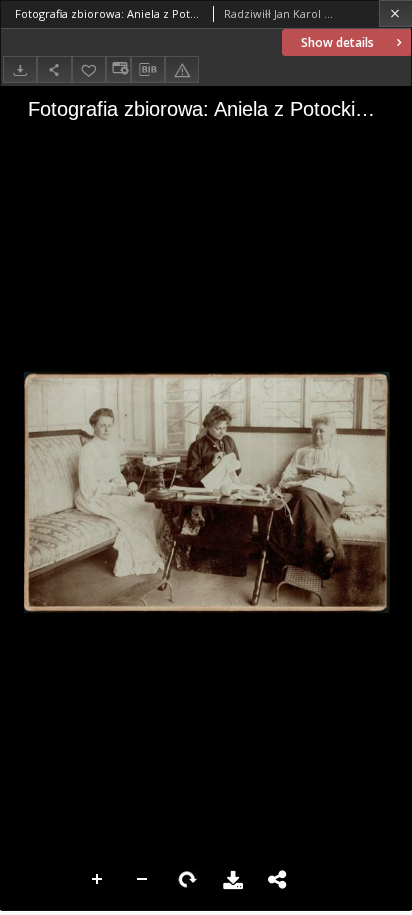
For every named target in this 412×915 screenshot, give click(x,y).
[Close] (395, 13)
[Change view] (118, 69)
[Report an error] (182, 69)
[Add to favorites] (89, 69)
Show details (337, 42)
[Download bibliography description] (148, 70)
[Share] (54, 69)
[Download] (20, 69)
